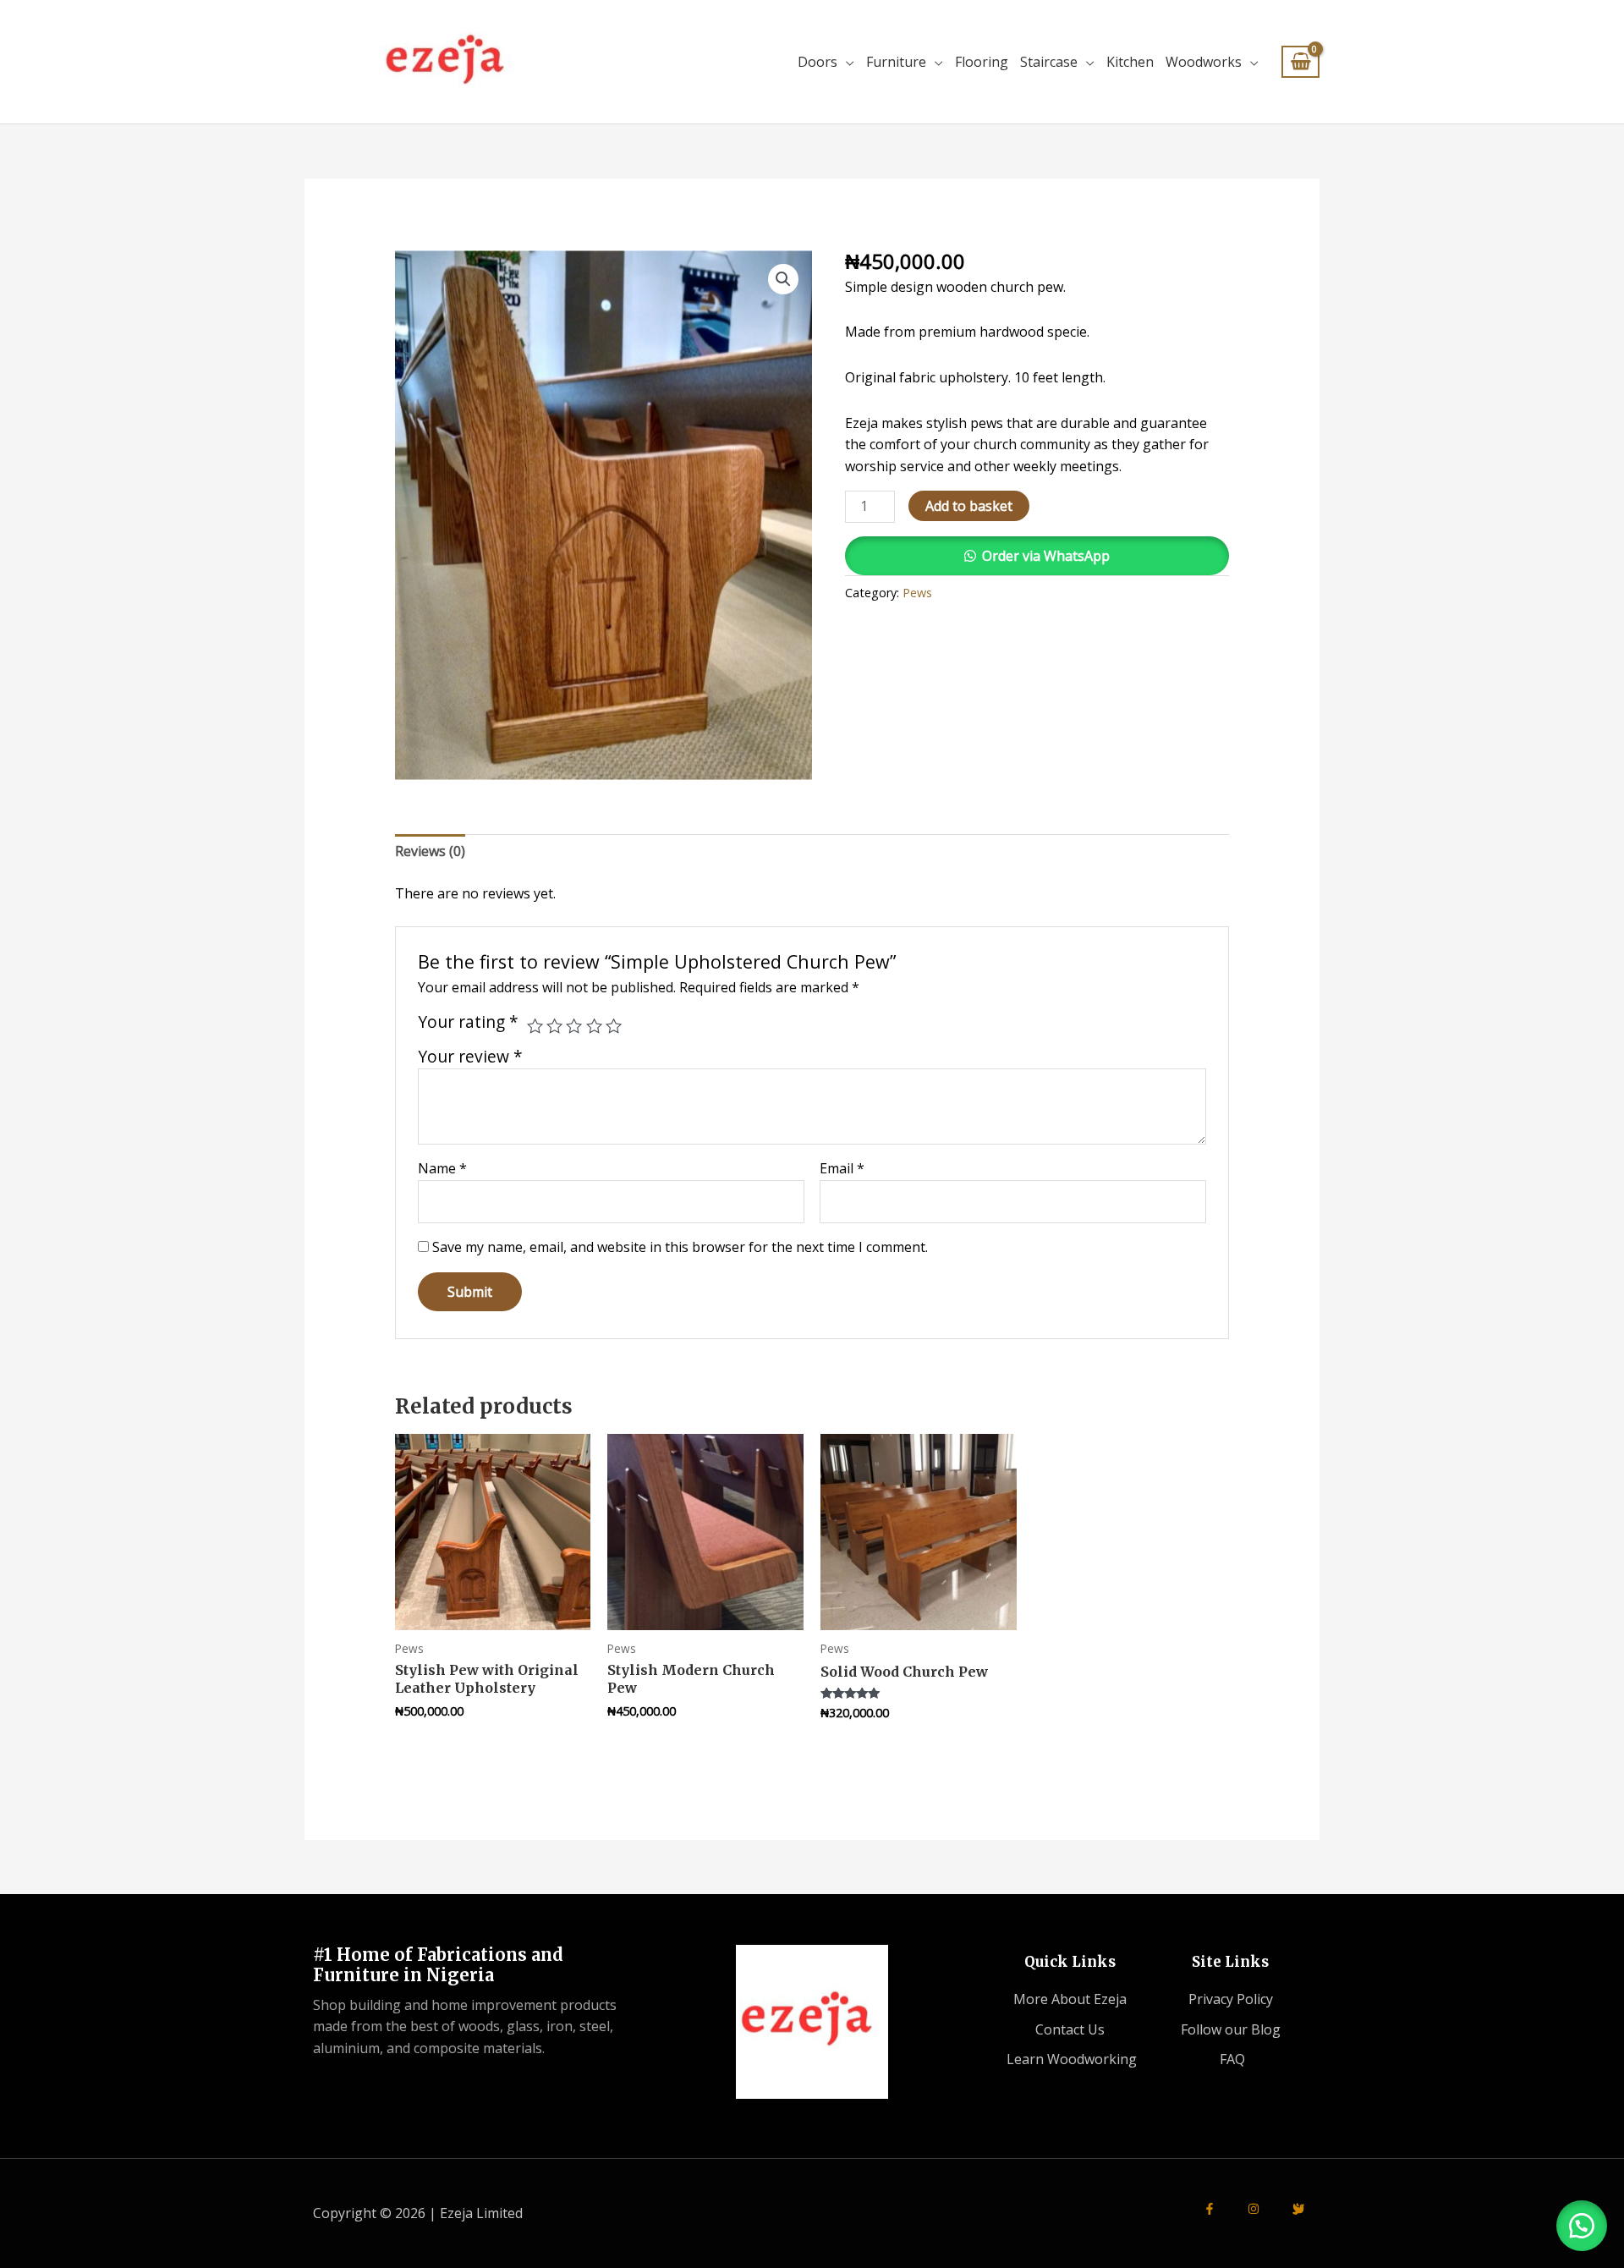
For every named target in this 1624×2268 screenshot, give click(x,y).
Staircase (1049, 62)
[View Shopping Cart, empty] (1300, 62)
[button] (783, 279)
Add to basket (969, 506)
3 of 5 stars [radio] (574, 1026)
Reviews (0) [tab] (430, 851)
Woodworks (1204, 62)
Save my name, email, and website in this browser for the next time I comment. (680, 1247)
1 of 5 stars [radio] (535, 1026)
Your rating (468, 1022)
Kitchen (1130, 62)
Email (842, 1168)
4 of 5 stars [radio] (594, 1026)
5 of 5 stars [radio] (614, 1026)
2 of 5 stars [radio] (554, 1026)
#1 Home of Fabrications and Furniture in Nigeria (438, 1965)
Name (442, 1168)
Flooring (982, 62)
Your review (470, 1056)
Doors (817, 62)
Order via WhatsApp (1046, 556)
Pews (917, 593)
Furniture (896, 62)
